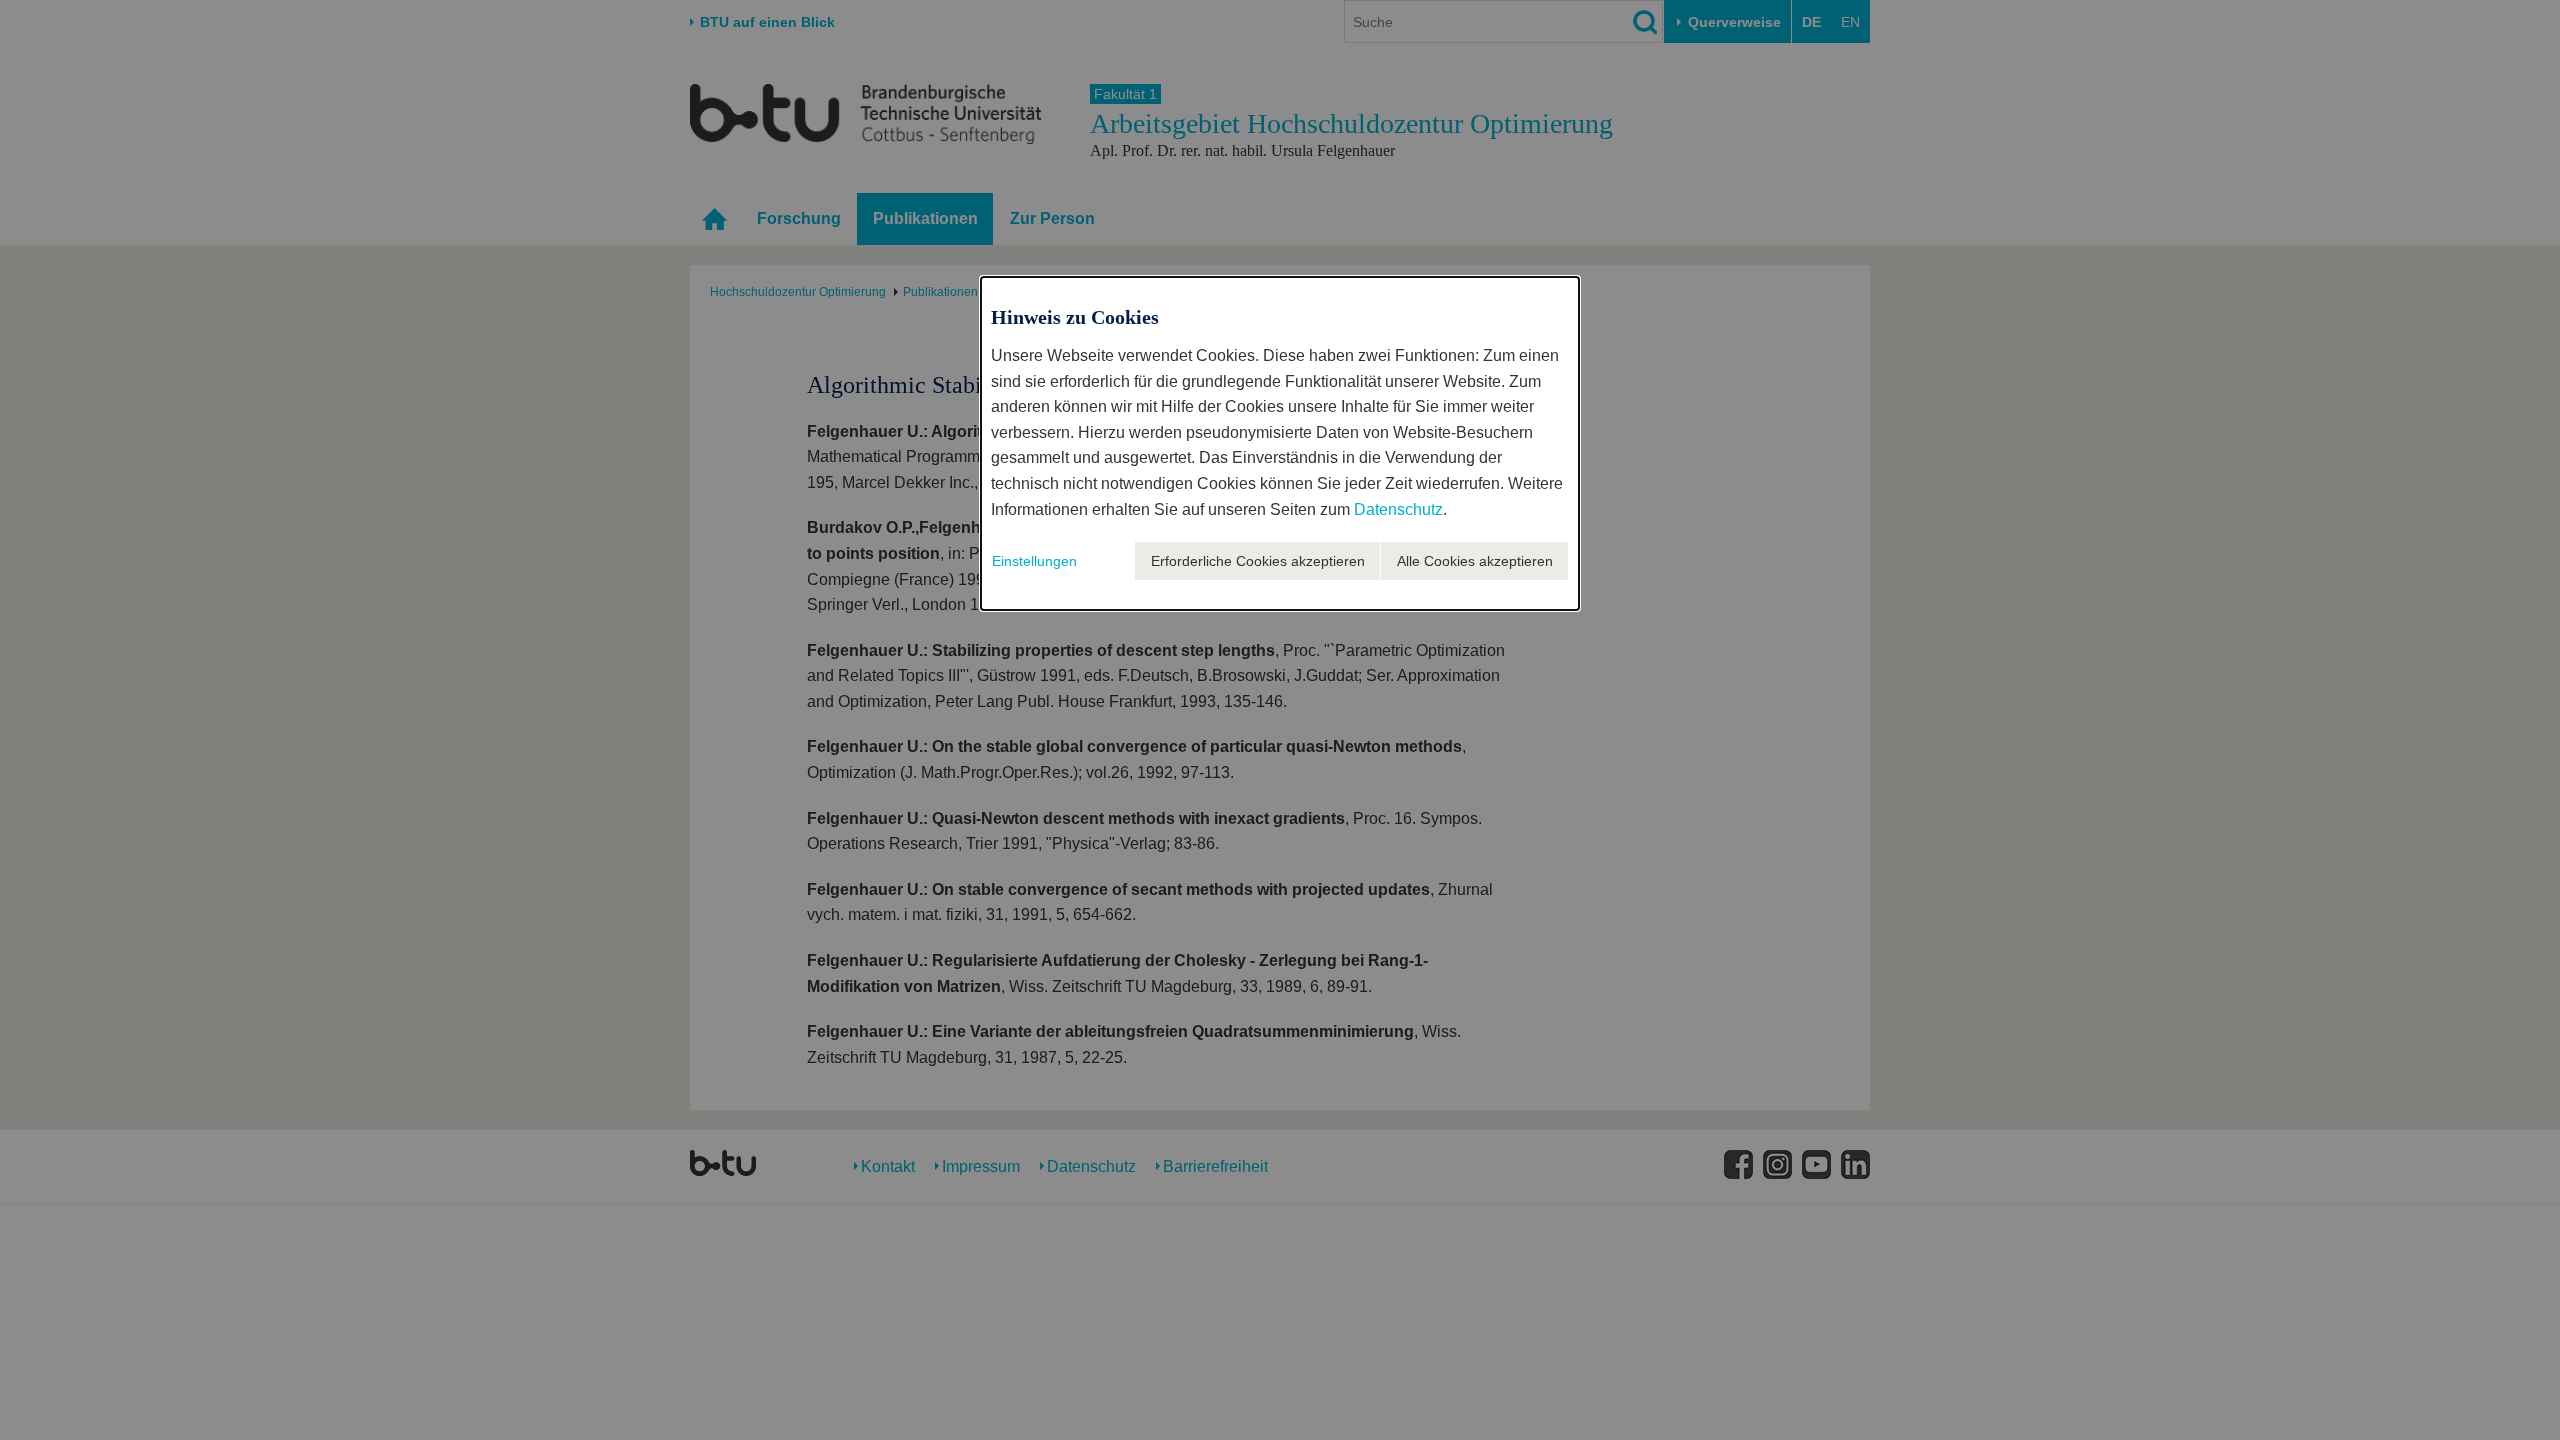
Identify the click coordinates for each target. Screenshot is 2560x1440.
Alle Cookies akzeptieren (1475, 561)
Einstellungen (1034, 561)
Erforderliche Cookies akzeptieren (1258, 561)
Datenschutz (1398, 509)
